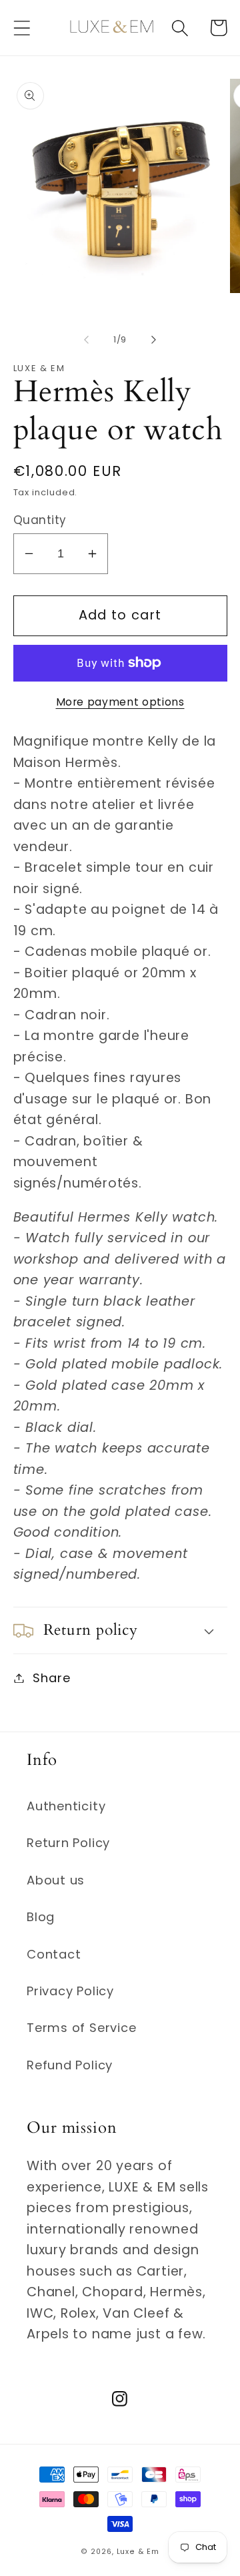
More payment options (120, 702)
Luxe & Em (138, 2552)
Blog (41, 1917)
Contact (54, 1954)
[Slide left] (86, 340)
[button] (22, 28)
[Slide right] (154, 340)
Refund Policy (70, 2065)
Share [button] (51, 1678)
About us (56, 1880)
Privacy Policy (70, 1991)
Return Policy (68, 1843)
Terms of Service (81, 2028)
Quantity (40, 520)
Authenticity (66, 1806)
